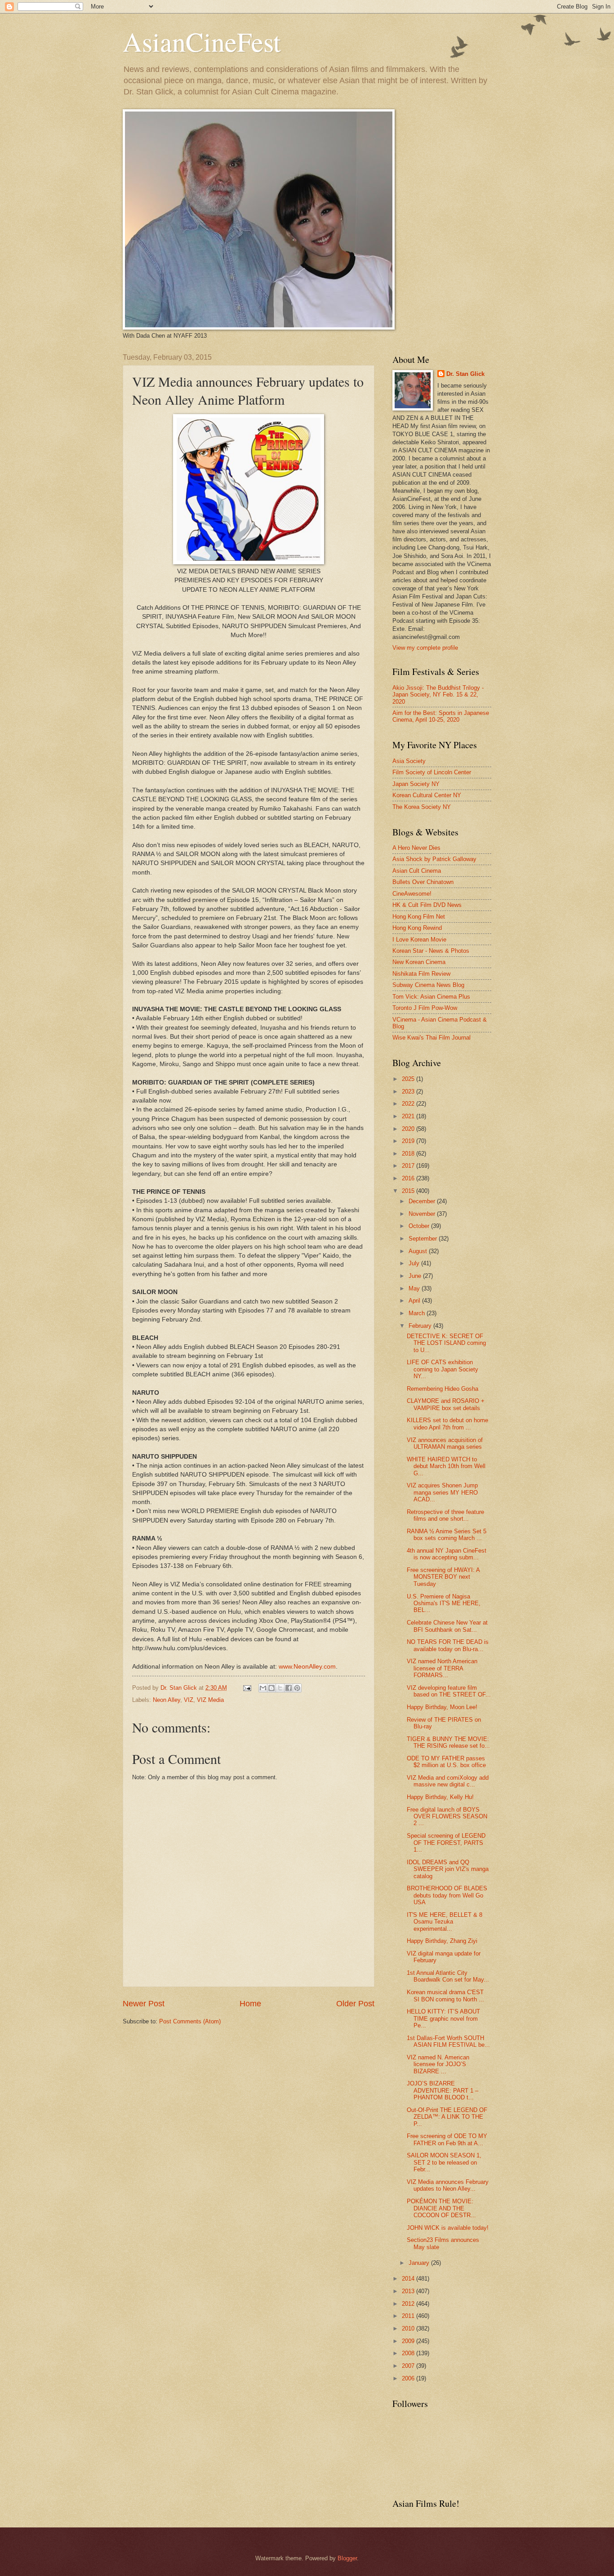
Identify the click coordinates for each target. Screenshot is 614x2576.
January (420, 2263)
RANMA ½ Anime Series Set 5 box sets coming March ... (447, 1535)
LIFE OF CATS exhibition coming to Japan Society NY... (443, 1369)
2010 (409, 2328)
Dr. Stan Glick (465, 374)
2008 (409, 2353)
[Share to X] (280, 1688)
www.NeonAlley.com (307, 1667)
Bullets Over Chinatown (423, 882)
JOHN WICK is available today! (448, 2228)
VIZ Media (210, 1700)
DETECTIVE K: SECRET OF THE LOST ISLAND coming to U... (446, 1343)
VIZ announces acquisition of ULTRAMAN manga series (445, 1443)
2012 (409, 2304)
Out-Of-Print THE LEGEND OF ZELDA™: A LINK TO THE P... (447, 2117)
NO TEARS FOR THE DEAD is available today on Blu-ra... (448, 1645)
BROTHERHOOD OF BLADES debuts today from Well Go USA (447, 1895)
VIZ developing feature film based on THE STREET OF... (449, 1691)
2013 (409, 2291)
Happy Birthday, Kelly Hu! (440, 1797)
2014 (409, 2279)
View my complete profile (425, 648)
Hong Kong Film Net (419, 917)
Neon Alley (167, 1700)
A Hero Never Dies (416, 848)
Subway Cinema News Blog (428, 985)
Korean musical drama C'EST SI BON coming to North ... (445, 1996)
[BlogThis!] (271, 1688)
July (415, 1263)
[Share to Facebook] (289, 1688)
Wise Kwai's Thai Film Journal (432, 1038)
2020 (409, 1129)
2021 (409, 1116)
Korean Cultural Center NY (427, 795)
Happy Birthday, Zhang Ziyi (442, 1941)
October (420, 1226)
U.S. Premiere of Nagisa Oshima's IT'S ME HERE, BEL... (444, 1603)
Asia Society (409, 761)
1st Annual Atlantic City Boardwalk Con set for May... (448, 1976)
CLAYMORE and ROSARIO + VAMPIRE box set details (446, 1404)
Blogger (347, 2558)
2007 (409, 2366)
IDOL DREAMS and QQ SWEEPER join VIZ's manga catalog (448, 1869)
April (415, 1301)
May (415, 1288)
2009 (409, 2341)
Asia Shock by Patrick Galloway (434, 859)
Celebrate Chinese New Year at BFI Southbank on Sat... (447, 1626)
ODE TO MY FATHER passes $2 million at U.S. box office (446, 1762)
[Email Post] (247, 1688)
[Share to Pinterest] (297, 1688)
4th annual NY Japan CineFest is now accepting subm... (447, 1554)
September (424, 1239)
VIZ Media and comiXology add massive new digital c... (448, 1781)
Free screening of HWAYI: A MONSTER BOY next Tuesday (443, 1577)
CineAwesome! (412, 894)
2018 (409, 1154)
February (421, 1326)
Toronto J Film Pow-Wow (425, 1008)
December (423, 1201)
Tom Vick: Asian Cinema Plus (431, 997)
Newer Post (144, 2004)
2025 (409, 1079)
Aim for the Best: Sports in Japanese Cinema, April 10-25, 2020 (441, 716)
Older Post (355, 2004)
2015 (409, 1191)
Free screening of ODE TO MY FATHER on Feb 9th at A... (447, 2139)
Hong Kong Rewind (417, 928)
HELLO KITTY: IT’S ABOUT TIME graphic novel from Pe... (443, 2018)
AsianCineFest (202, 41)
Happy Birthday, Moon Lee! (442, 1707)
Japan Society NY (416, 784)
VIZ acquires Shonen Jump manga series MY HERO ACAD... (442, 1492)
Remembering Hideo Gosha (443, 1389)
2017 (409, 1166)
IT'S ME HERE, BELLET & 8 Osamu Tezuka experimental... (445, 1922)
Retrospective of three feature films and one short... (445, 1515)
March (418, 1313)
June (416, 1276)
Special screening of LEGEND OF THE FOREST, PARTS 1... (446, 1843)
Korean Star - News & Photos (431, 951)
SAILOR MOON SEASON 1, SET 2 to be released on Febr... (444, 2162)
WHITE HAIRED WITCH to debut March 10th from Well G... (446, 1466)
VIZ (189, 1700)
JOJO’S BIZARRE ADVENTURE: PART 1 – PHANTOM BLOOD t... (443, 2090)
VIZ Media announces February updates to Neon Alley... (448, 2185)
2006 (409, 2378)
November (423, 1214)
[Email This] (263, 1688)
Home (250, 2004)
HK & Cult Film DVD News (427, 905)
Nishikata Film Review (421, 974)
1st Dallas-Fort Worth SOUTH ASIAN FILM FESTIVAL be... (448, 2041)
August (419, 1251)
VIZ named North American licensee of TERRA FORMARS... (442, 1668)
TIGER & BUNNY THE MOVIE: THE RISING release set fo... (448, 1742)
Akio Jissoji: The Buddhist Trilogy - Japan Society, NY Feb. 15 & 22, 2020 (438, 695)
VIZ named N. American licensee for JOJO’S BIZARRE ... (438, 2064)
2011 (409, 2316)
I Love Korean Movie (419, 940)
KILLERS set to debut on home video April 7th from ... (447, 1424)
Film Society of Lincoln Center (432, 772)
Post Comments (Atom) (190, 2021)
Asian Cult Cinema (417, 871)
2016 (409, 1178)
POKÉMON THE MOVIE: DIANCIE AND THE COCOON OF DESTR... (441, 2208)
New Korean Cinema (419, 962)
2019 (409, 1141)
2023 (409, 1092)
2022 (409, 1104)
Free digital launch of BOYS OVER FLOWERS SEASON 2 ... (447, 1817)
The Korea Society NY (422, 807)
